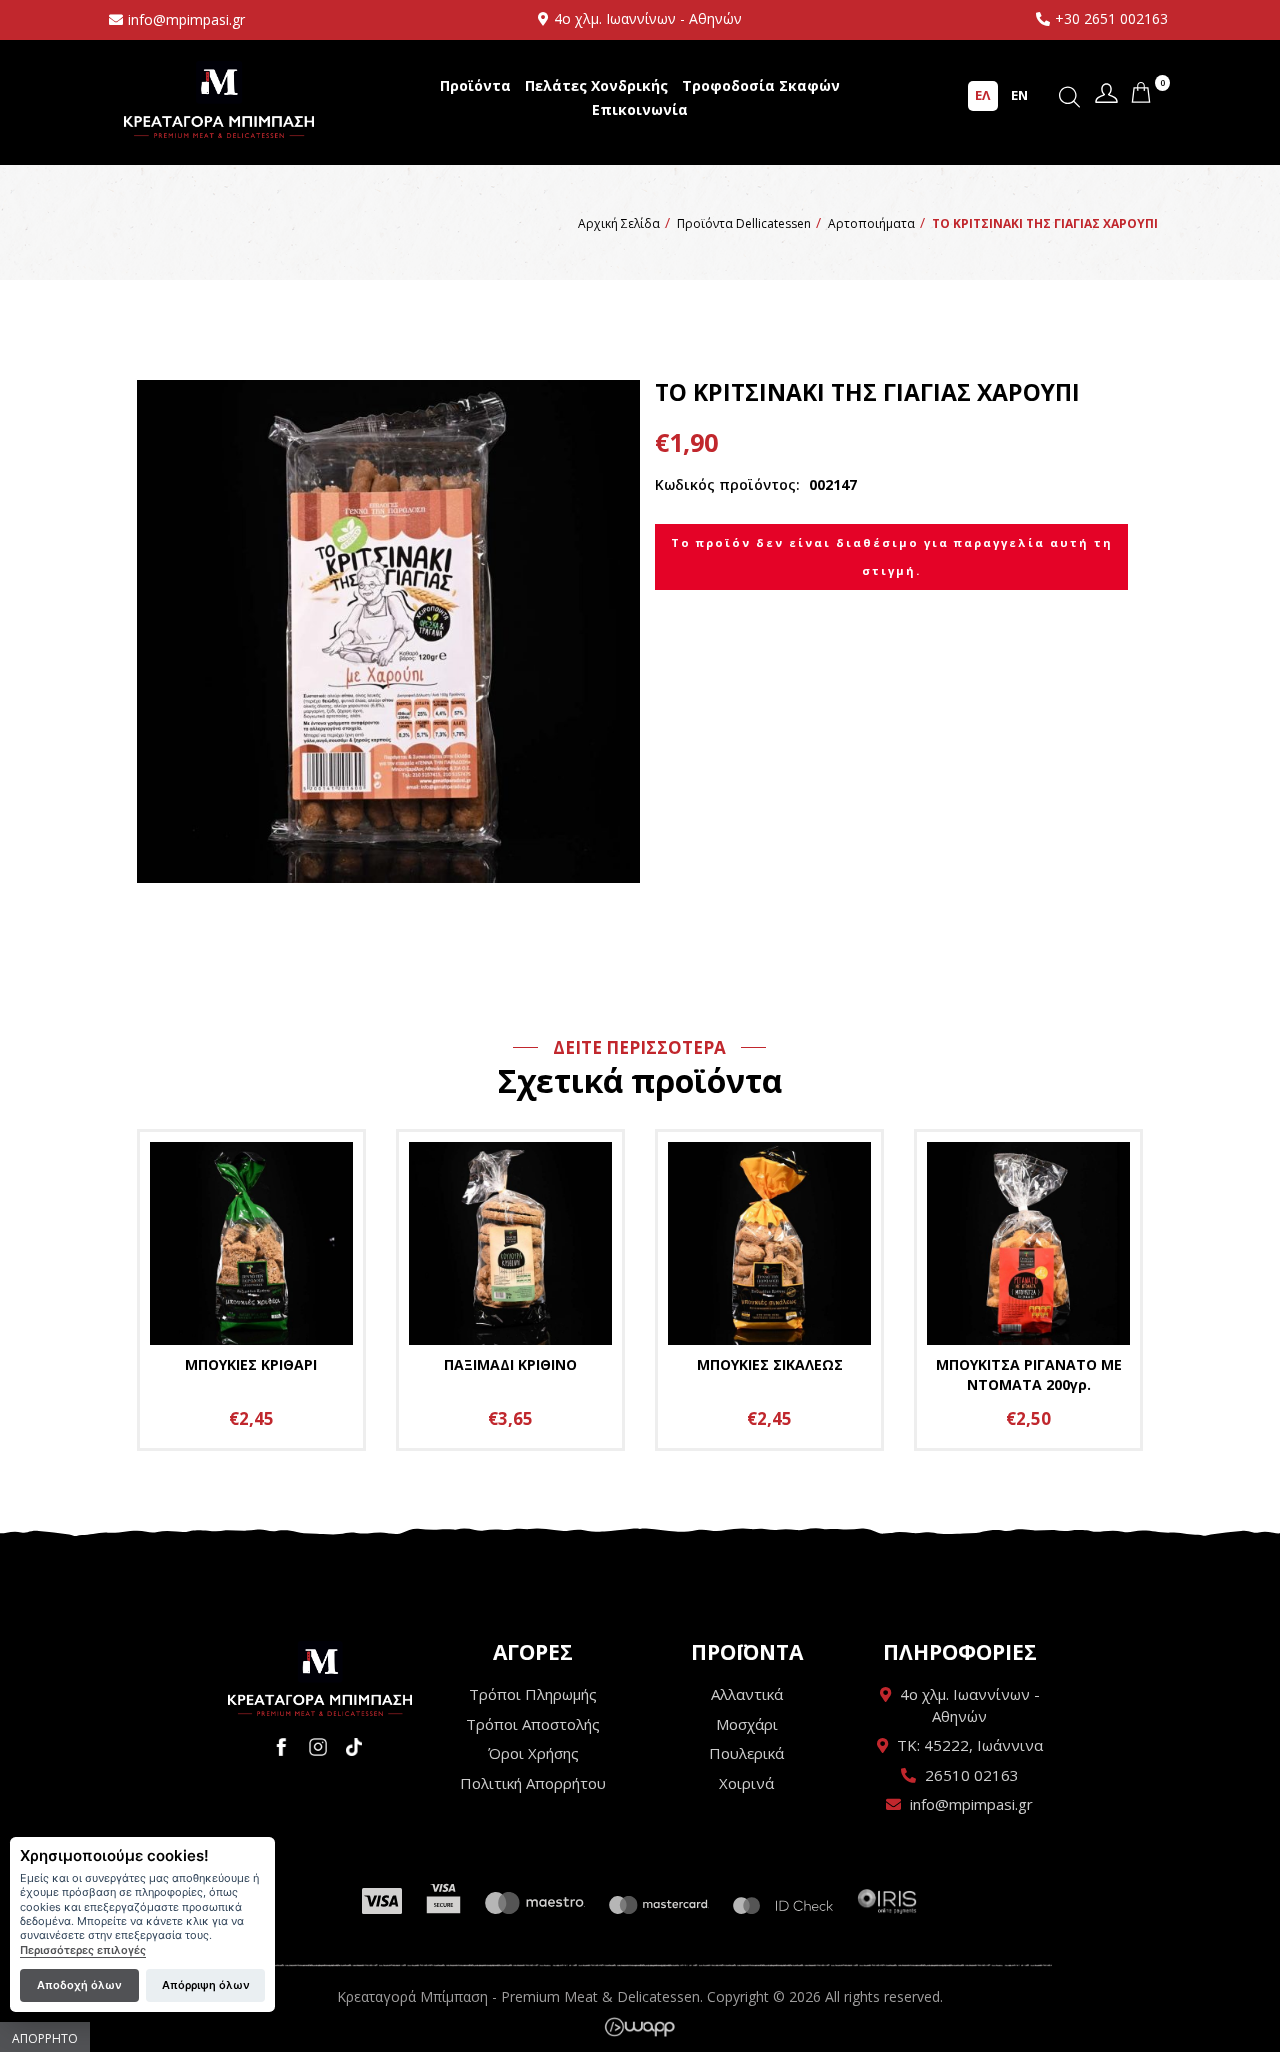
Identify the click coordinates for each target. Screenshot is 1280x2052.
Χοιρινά (746, 1783)
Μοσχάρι (747, 1724)
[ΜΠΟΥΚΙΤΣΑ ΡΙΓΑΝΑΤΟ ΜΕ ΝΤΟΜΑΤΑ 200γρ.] (1028, 1290)
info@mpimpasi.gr (186, 19)
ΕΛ (982, 95)
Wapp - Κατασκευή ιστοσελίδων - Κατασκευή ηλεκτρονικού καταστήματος (639, 2027)
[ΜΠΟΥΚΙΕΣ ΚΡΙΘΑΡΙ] (251, 1290)
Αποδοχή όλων (79, 1985)
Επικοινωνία (640, 109)
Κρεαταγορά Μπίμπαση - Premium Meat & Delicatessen (219, 100)
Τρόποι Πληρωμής (533, 1694)
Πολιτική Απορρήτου (533, 1783)
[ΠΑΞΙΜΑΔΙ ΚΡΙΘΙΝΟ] (510, 1290)
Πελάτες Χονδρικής (596, 85)
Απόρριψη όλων (206, 1985)
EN (1019, 95)
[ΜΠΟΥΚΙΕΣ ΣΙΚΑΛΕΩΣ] (769, 1290)
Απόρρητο (45, 2038)
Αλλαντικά (747, 1694)
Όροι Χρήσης (533, 1753)
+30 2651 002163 (1111, 18)
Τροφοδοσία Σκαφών (761, 85)
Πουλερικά (746, 1753)
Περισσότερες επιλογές (83, 1950)
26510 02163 (972, 1775)
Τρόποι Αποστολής (533, 1724)
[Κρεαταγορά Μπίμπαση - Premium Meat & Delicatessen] (319, 1678)
